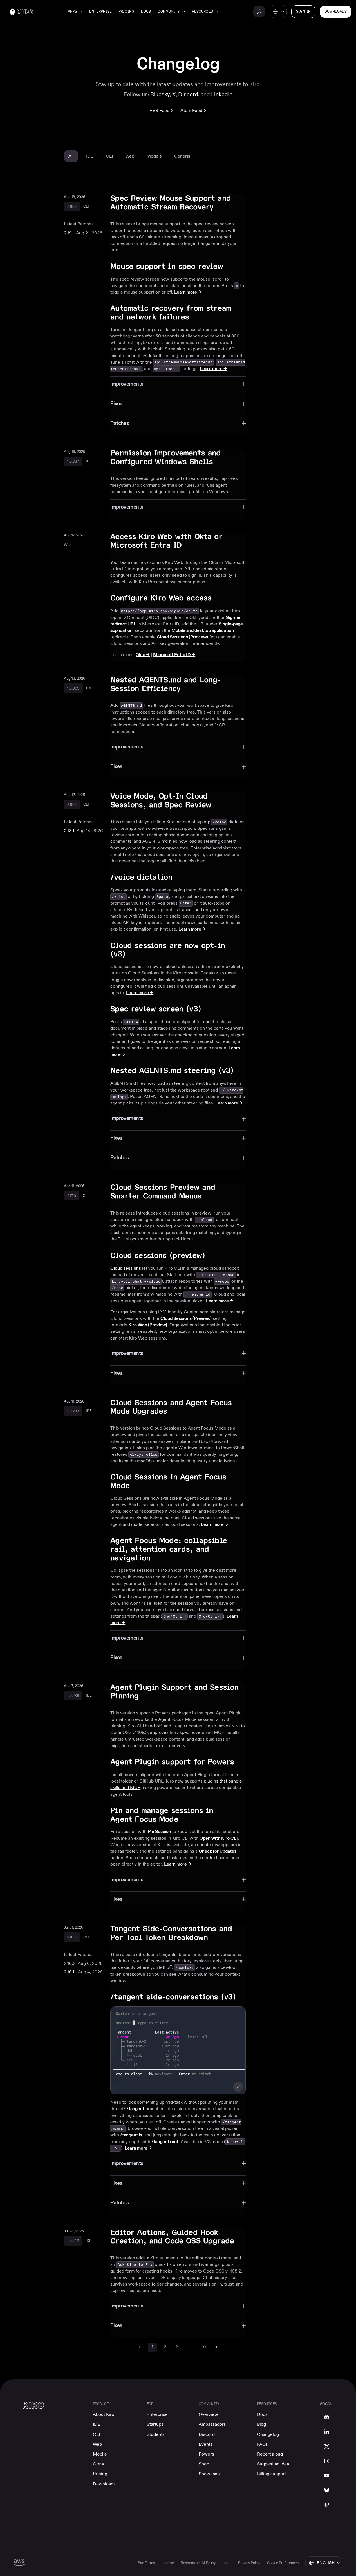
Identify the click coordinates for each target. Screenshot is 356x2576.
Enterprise (100, 12)
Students (156, 2434)
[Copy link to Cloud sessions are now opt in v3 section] (243, 947)
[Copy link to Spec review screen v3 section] (208, 1010)
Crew (98, 2464)
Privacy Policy (249, 2563)
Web (97, 2444)
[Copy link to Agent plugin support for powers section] (241, 1763)
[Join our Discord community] (327, 2417)
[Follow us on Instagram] (327, 2461)
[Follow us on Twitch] (327, 2505)
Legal (227, 2563)
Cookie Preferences (283, 2563)
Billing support (271, 2474)
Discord (207, 2434)
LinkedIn (222, 94)
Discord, (189, 94)
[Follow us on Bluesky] (327, 2490)
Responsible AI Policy (198, 2563)
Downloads (104, 2484)
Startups (155, 2424)
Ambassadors (212, 2424)
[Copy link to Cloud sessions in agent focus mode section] (243, 1478)
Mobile (100, 2454)
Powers (206, 2454)
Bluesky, (161, 94)
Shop (204, 2464)
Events (206, 2444)
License (168, 2563)
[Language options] (278, 12)
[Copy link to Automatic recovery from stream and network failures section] (243, 309)
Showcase (209, 2474)
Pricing (126, 12)
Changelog (268, 2434)
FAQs (262, 2444)
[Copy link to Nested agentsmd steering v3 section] (240, 1072)
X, (175, 94)
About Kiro (104, 2414)
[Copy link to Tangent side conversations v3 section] (242, 1998)
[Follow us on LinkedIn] (327, 2432)
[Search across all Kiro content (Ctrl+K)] (259, 12)
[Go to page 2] (216, 2347)
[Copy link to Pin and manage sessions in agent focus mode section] (243, 1812)
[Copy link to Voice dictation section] (179, 878)
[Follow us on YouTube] (327, 2476)
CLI (96, 2434)
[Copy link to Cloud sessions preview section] (212, 1256)
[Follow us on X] (327, 2447)
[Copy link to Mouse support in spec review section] (230, 267)
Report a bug (270, 2454)
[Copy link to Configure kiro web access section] (218, 599)
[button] (178, 2050)
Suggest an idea (273, 2464)
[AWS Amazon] (19, 2563)
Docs (146, 12)
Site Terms (146, 2563)
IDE (97, 2424)
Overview (208, 2414)
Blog (261, 2424)
